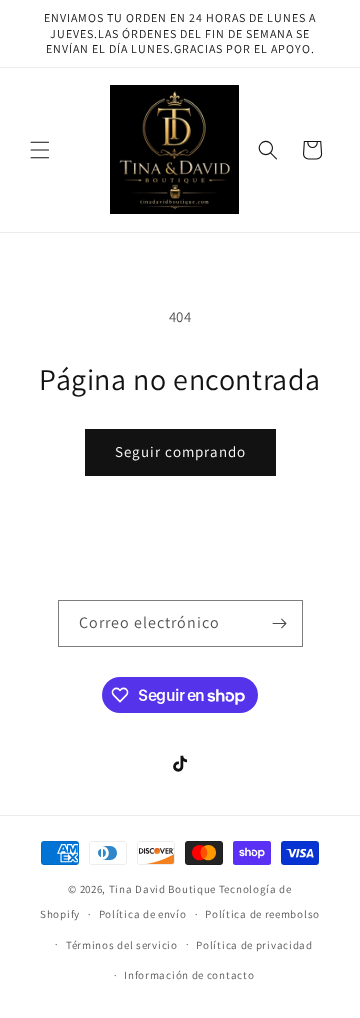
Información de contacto (189, 975)
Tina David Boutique (164, 889)
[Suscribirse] (280, 623)
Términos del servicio (122, 945)
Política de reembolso (262, 914)
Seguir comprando (180, 451)
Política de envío (143, 914)
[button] (40, 150)
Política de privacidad (254, 945)
